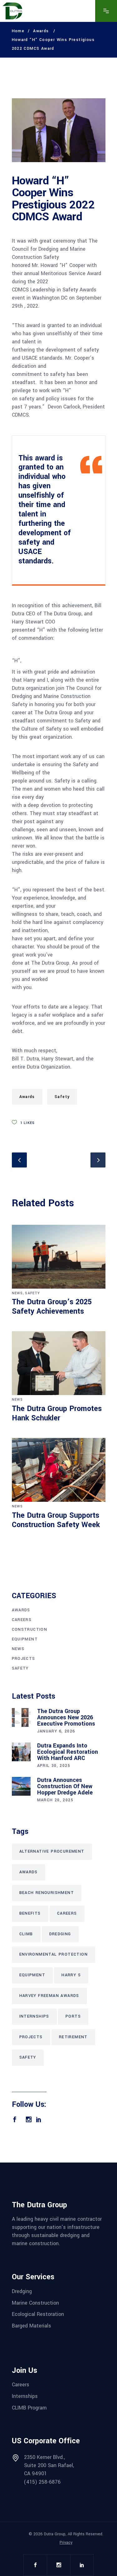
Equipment (25, 1639)
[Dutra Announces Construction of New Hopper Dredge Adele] (21, 1786)
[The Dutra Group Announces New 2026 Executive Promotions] (21, 1717)
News (17, 1293)
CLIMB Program (29, 2407)
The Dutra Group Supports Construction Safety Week (56, 1520)
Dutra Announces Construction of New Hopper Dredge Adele (65, 1786)
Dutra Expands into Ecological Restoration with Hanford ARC (68, 1752)
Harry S (71, 1975)
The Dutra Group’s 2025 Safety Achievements (52, 1307)
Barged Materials (32, 2326)
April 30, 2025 (54, 1766)
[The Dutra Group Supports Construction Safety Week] (59, 1470)
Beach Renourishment (47, 1893)
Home (18, 31)
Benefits (30, 1913)
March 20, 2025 (55, 1800)
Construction (30, 1629)
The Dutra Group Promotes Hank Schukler (57, 1413)
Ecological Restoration (38, 2314)
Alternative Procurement (52, 1851)
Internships (34, 2016)
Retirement (73, 2037)
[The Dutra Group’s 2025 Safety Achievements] (59, 1257)
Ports (73, 2016)
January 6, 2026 (56, 1731)
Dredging (60, 1934)
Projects (24, 1659)
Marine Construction (35, 2303)
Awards (41, 31)
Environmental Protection (54, 1954)
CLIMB (26, 1934)
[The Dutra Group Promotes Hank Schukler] (59, 1363)
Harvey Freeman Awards (49, 1996)
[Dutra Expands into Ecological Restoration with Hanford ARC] (21, 1752)
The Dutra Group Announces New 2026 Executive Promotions (66, 1717)
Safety (62, 1097)
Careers (22, 1620)
